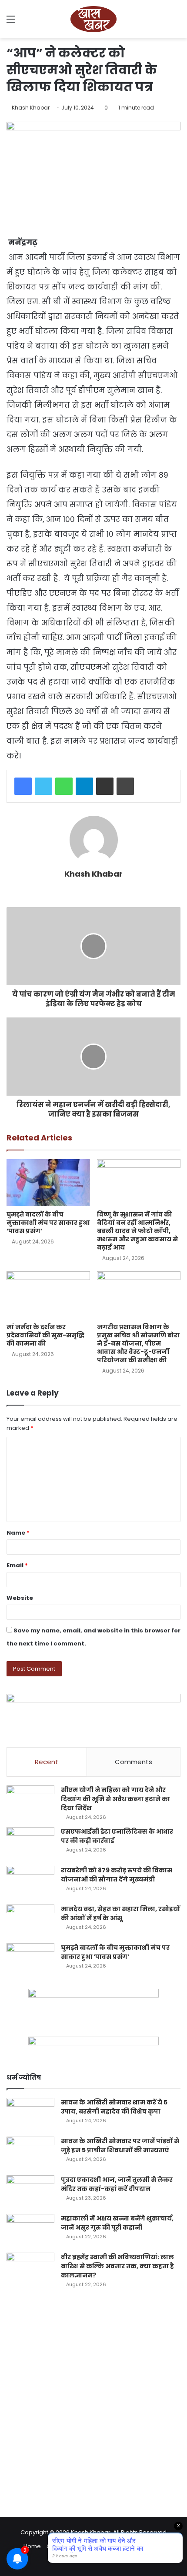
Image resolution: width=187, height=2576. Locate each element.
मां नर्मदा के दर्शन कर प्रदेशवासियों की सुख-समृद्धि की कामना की (45, 1335)
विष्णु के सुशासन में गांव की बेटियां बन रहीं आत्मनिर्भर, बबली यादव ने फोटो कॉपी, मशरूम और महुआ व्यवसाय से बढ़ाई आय (137, 1231)
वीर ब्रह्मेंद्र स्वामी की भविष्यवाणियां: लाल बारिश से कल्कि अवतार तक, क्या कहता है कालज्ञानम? (117, 2266)
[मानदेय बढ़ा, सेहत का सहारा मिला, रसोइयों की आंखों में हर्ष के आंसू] (30, 1921)
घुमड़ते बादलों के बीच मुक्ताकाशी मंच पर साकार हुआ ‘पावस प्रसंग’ (48, 1223)
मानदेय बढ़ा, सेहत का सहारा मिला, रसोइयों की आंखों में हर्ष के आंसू (120, 1913)
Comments (134, 1762)
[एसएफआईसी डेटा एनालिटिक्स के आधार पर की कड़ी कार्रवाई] (30, 1843)
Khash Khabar (31, 108)
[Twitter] (43, 786)
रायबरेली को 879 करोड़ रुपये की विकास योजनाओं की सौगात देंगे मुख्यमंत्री (117, 1875)
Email (17, 1565)
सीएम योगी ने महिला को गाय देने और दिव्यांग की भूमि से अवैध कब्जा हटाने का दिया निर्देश (115, 1799)
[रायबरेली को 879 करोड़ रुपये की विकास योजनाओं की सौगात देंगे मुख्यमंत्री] (30, 1882)
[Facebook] (23, 786)
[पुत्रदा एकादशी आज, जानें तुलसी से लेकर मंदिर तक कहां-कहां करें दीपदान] (30, 2192)
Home (32, 2546)
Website (20, 1598)
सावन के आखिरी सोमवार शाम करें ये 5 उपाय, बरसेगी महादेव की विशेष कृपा (114, 2107)
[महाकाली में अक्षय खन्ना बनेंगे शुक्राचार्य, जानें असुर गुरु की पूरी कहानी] (30, 2230)
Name (18, 1533)
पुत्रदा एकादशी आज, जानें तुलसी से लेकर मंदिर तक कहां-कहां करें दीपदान (117, 2184)
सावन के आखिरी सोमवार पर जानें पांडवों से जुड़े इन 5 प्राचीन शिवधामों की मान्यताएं (120, 2146)
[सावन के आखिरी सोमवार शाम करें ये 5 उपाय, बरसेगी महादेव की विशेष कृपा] (30, 2114)
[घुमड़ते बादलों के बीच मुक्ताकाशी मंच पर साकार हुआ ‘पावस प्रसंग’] (48, 1183)
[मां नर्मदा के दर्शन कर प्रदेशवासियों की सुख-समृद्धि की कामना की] (48, 1295)
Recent (47, 1762)
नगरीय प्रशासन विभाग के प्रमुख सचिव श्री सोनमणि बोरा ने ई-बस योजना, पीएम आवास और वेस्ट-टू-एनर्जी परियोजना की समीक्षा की (138, 1343)
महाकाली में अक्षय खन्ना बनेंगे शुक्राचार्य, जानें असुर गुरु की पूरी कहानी (117, 2223)
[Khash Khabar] (93, 19)
